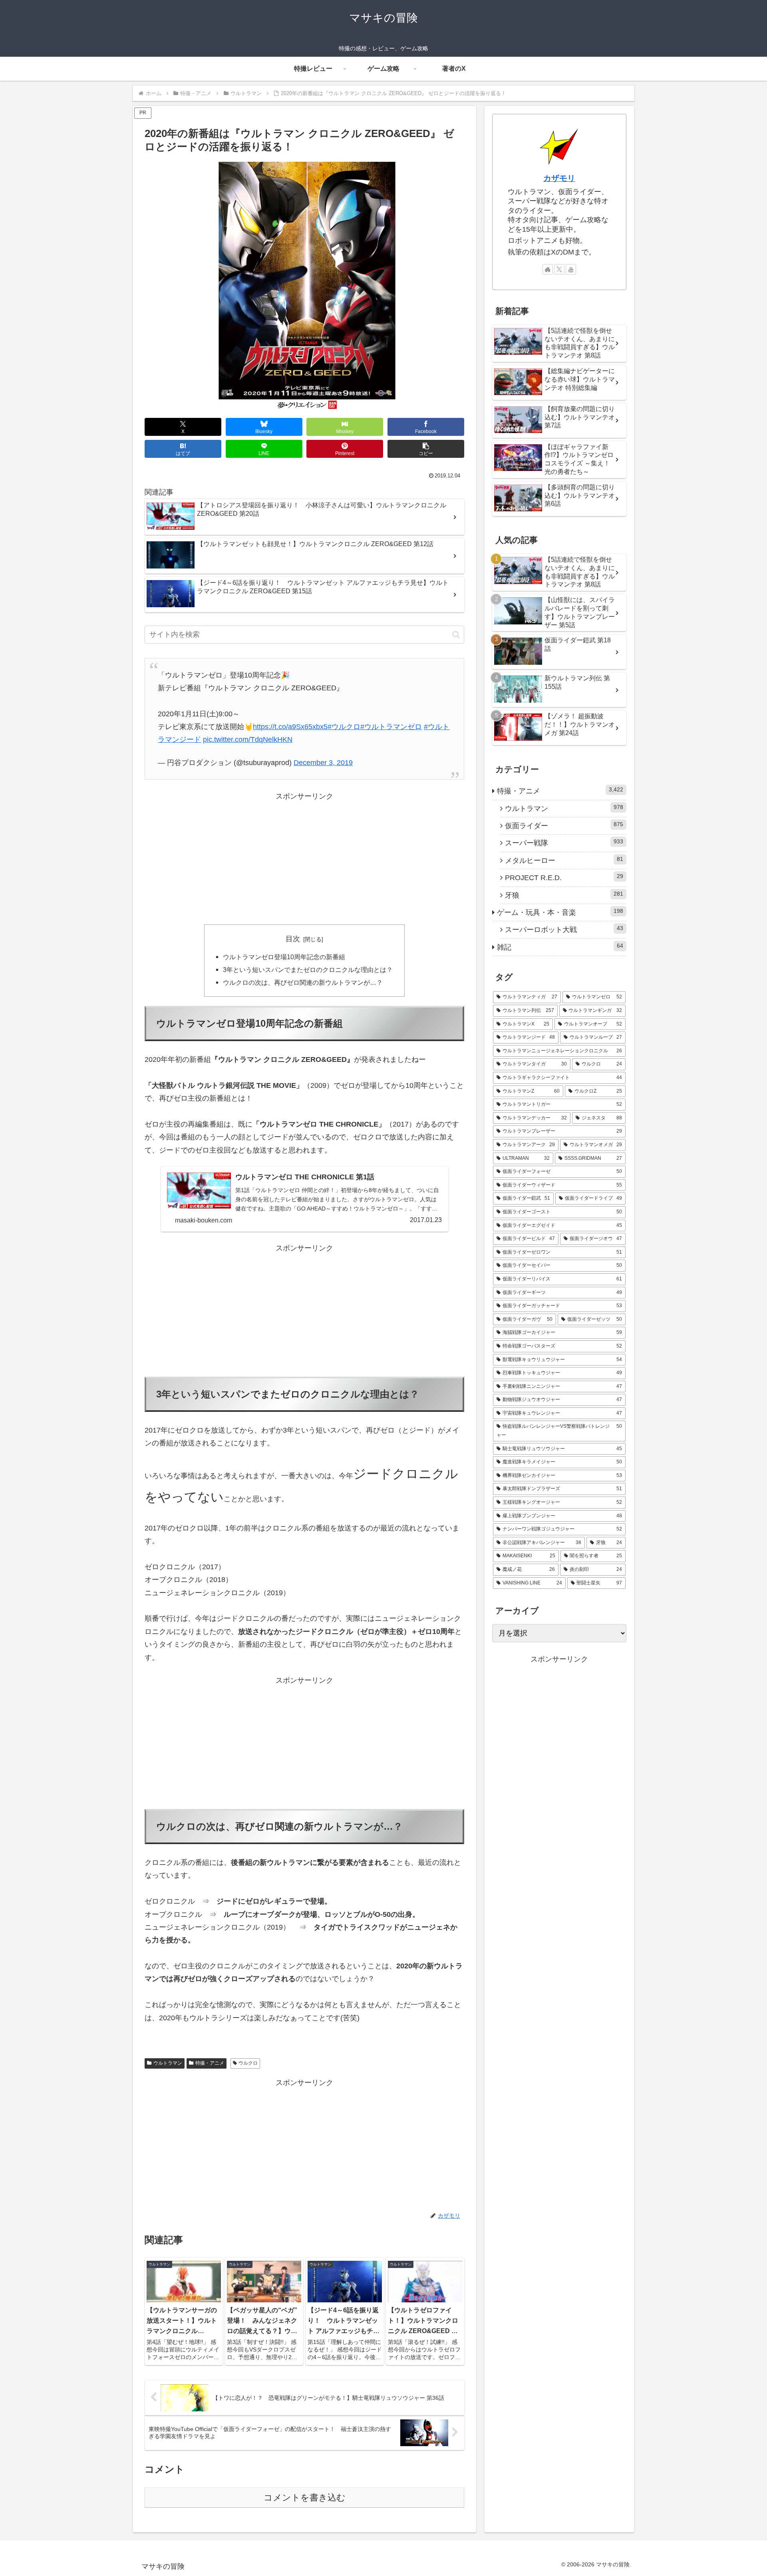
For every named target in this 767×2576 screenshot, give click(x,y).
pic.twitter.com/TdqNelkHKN (248, 739)
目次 (293, 939)
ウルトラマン (168, 2063)
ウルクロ (248, 2063)
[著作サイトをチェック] (548, 269)
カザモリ (559, 178)
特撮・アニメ (210, 2063)
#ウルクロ (344, 727)
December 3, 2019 (323, 763)
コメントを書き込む (305, 2497)
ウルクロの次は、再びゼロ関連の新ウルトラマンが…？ (303, 982)
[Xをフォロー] (559, 269)
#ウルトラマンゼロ (391, 727)
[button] (426, 449)
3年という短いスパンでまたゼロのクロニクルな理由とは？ (308, 970)
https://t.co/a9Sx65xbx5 (290, 727)
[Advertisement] (304, 859)
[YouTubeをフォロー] (571, 269)
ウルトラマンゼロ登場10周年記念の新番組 (284, 957)
